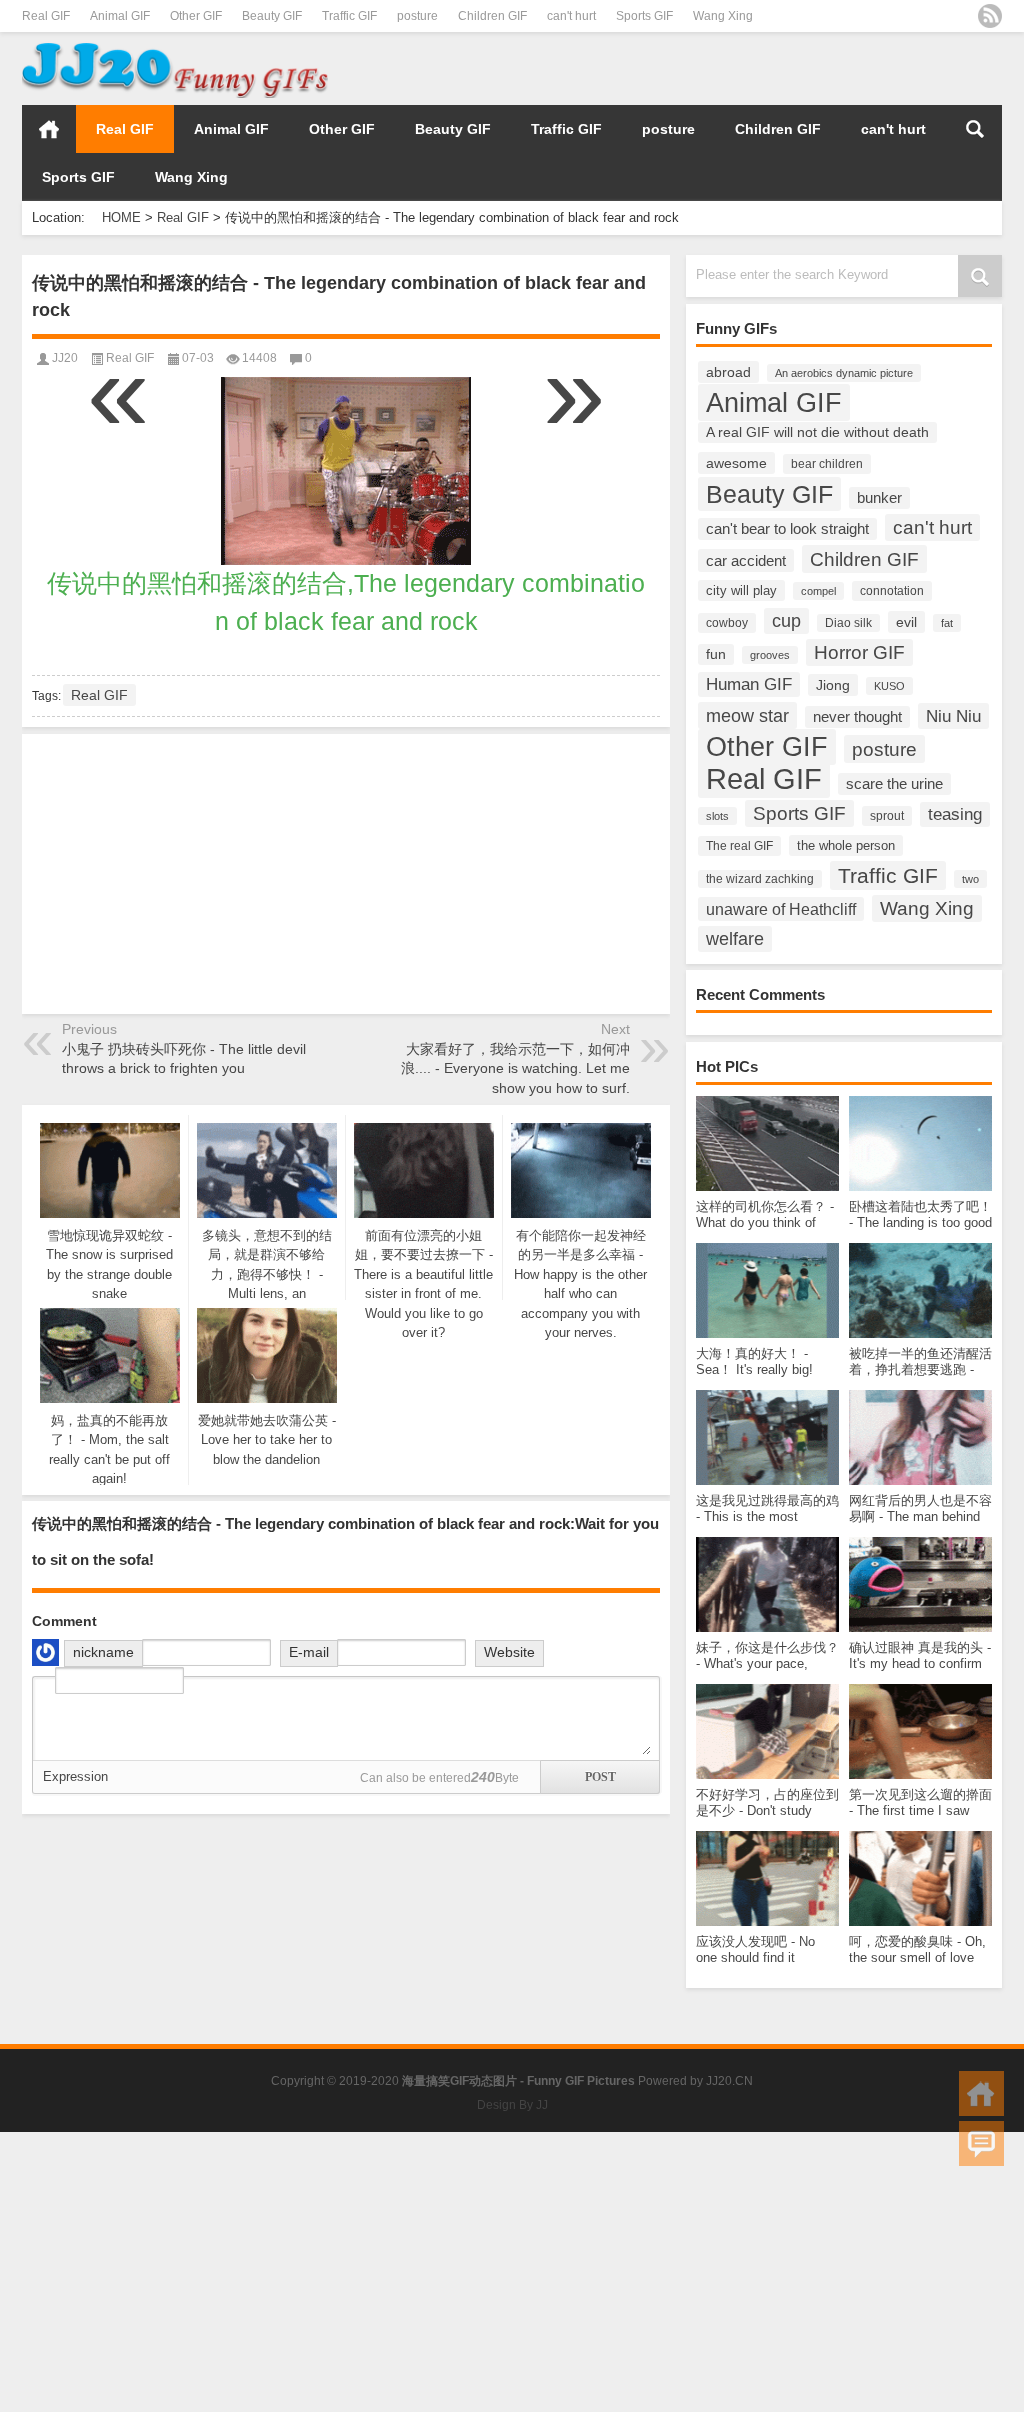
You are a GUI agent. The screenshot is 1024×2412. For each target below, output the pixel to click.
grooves (770, 655)
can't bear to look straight (787, 529)
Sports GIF (644, 16)
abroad (728, 372)
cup (786, 621)
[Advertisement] (768, 69)
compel (818, 591)
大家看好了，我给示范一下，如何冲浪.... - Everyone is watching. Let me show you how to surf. (515, 1068)
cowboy (727, 623)
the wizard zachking (760, 879)
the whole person (846, 845)
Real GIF (46, 16)
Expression (75, 1776)
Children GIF (492, 16)
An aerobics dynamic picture (844, 373)
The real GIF (739, 846)
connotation (892, 591)
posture (417, 16)
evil (906, 622)
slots (717, 816)
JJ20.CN (729, 2081)
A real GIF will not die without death (817, 432)
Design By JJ (512, 2105)
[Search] (975, 129)
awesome (736, 463)
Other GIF (196, 16)
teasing (955, 814)
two (970, 879)
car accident (746, 560)
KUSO (889, 686)
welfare (735, 939)
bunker (879, 498)
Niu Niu (953, 716)
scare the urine (894, 784)
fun (716, 654)
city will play (741, 590)
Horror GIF (859, 652)
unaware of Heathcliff (781, 909)
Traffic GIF (349, 16)
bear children (827, 464)
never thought (857, 717)
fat (947, 623)
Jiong (833, 685)
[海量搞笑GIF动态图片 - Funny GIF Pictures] (175, 45)
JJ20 (65, 358)
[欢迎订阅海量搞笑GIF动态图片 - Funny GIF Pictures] (990, 16)
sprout (887, 816)
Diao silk (848, 623)
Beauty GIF (272, 16)
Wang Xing (723, 16)
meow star (747, 715)
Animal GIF (120, 16)
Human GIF (749, 684)
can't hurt (571, 16)
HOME (49, 129)
